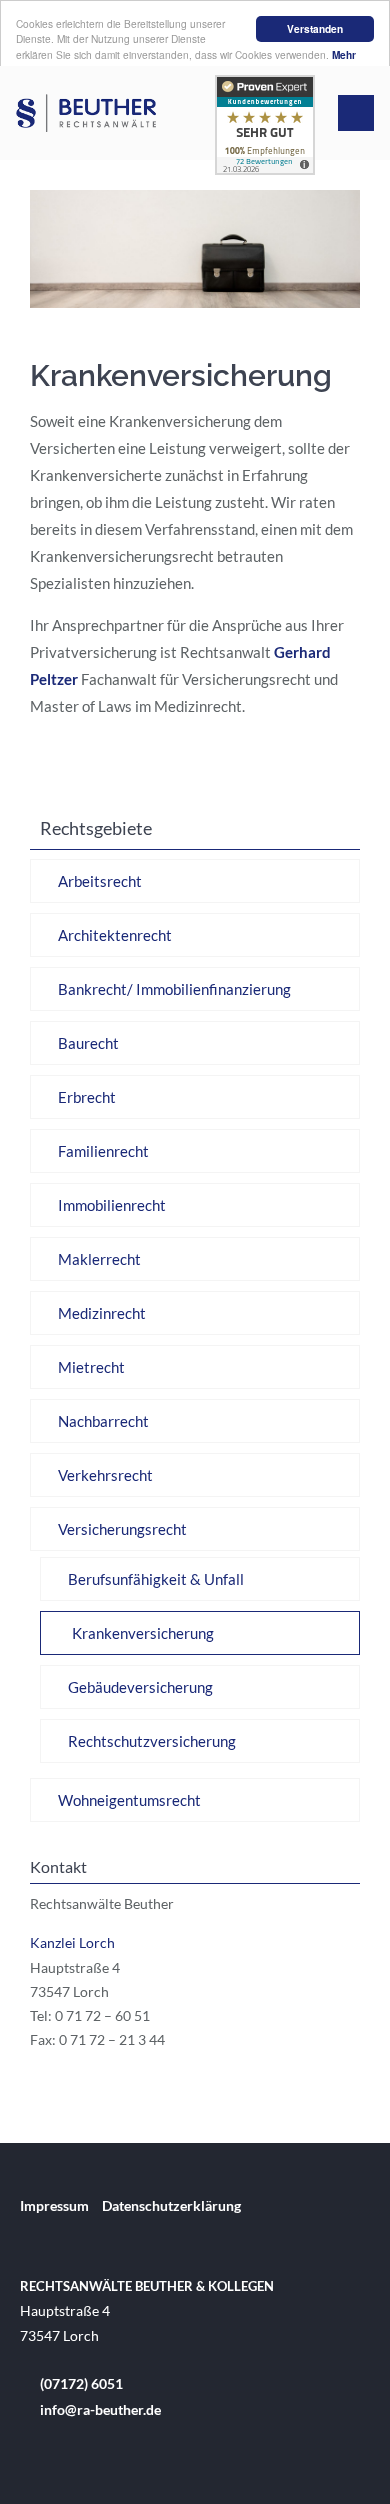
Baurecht (88, 1043)
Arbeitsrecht (100, 881)
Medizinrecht (102, 1313)
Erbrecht (87, 1097)
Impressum (54, 2205)
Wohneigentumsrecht (129, 1800)
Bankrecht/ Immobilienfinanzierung (174, 989)
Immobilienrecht (112, 1205)
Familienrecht (103, 1151)
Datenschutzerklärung (171, 2205)
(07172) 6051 (81, 2383)
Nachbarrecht (103, 1421)
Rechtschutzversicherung (152, 1741)
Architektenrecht (115, 935)
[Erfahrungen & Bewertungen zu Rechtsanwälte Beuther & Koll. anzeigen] (265, 169)
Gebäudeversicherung (140, 1687)
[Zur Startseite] (86, 113)
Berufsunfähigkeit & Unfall (156, 1579)
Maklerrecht (99, 1259)
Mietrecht (91, 1367)
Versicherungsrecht (122, 1529)
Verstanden (315, 29)
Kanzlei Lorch (72, 1943)
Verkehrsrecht (105, 1475)
